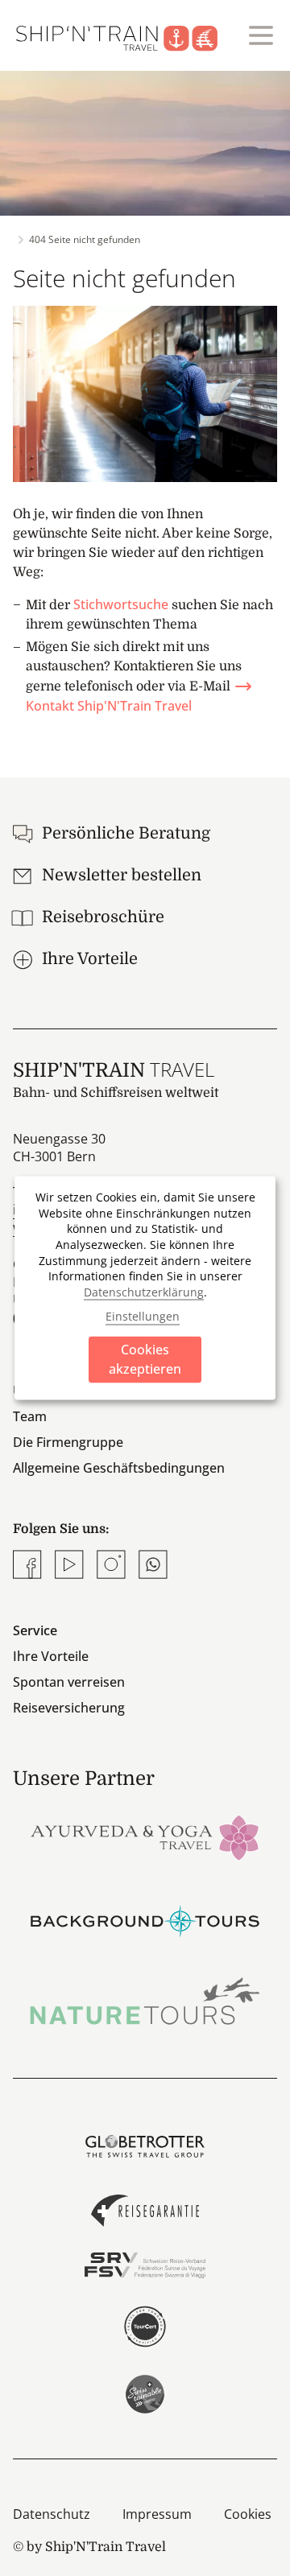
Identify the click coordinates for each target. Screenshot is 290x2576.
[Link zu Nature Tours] (145, 2001)
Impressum (157, 2514)
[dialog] (145, 1288)
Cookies (248, 2514)
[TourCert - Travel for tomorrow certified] (145, 2327)
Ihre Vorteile (51, 1656)
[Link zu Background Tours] (145, 1919)
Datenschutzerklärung (144, 1291)
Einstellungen (143, 1315)
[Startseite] (126, 35)
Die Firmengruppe (68, 1442)
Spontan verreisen (69, 1682)
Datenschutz (52, 2514)
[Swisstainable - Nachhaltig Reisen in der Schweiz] (145, 2394)
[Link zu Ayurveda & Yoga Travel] (145, 1836)
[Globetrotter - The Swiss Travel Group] (145, 2146)
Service (35, 1630)
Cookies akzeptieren (145, 1359)
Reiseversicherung (69, 1708)
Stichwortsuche (121, 604)
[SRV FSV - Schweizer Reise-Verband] (145, 2265)
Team (30, 1416)
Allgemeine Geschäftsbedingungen (119, 1468)
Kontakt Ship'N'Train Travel (109, 706)
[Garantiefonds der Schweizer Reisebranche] (145, 2211)
